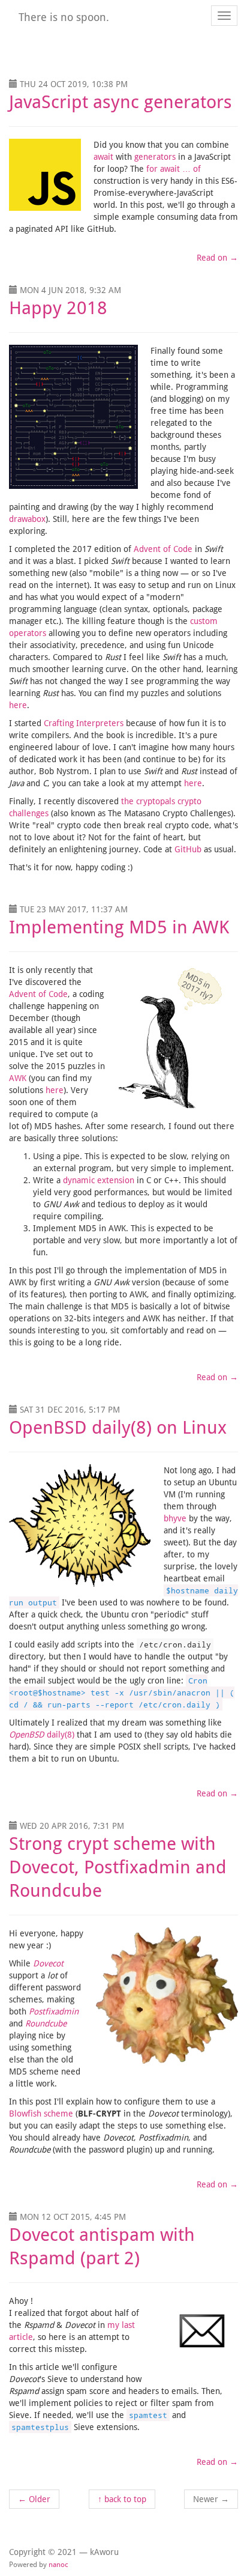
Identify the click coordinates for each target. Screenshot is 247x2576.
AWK (18, 1078)
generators (156, 157)
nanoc (58, 2565)
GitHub (189, 849)
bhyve (175, 1518)
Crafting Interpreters (85, 723)
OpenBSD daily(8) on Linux (118, 1427)
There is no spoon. (64, 17)
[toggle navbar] (224, 16)
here (18, 705)
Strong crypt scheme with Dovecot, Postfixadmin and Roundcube (118, 1867)
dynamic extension (99, 1180)
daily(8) (43, 1735)
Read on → (217, 258)
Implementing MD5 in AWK (119, 927)
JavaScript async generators (121, 102)
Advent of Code (163, 549)
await (105, 157)
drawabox (27, 519)
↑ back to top (122, 2499)
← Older (34, 2499)
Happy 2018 (58, 308)
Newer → (211, 2499)
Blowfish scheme (41, 2114)
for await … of (174, 169)
